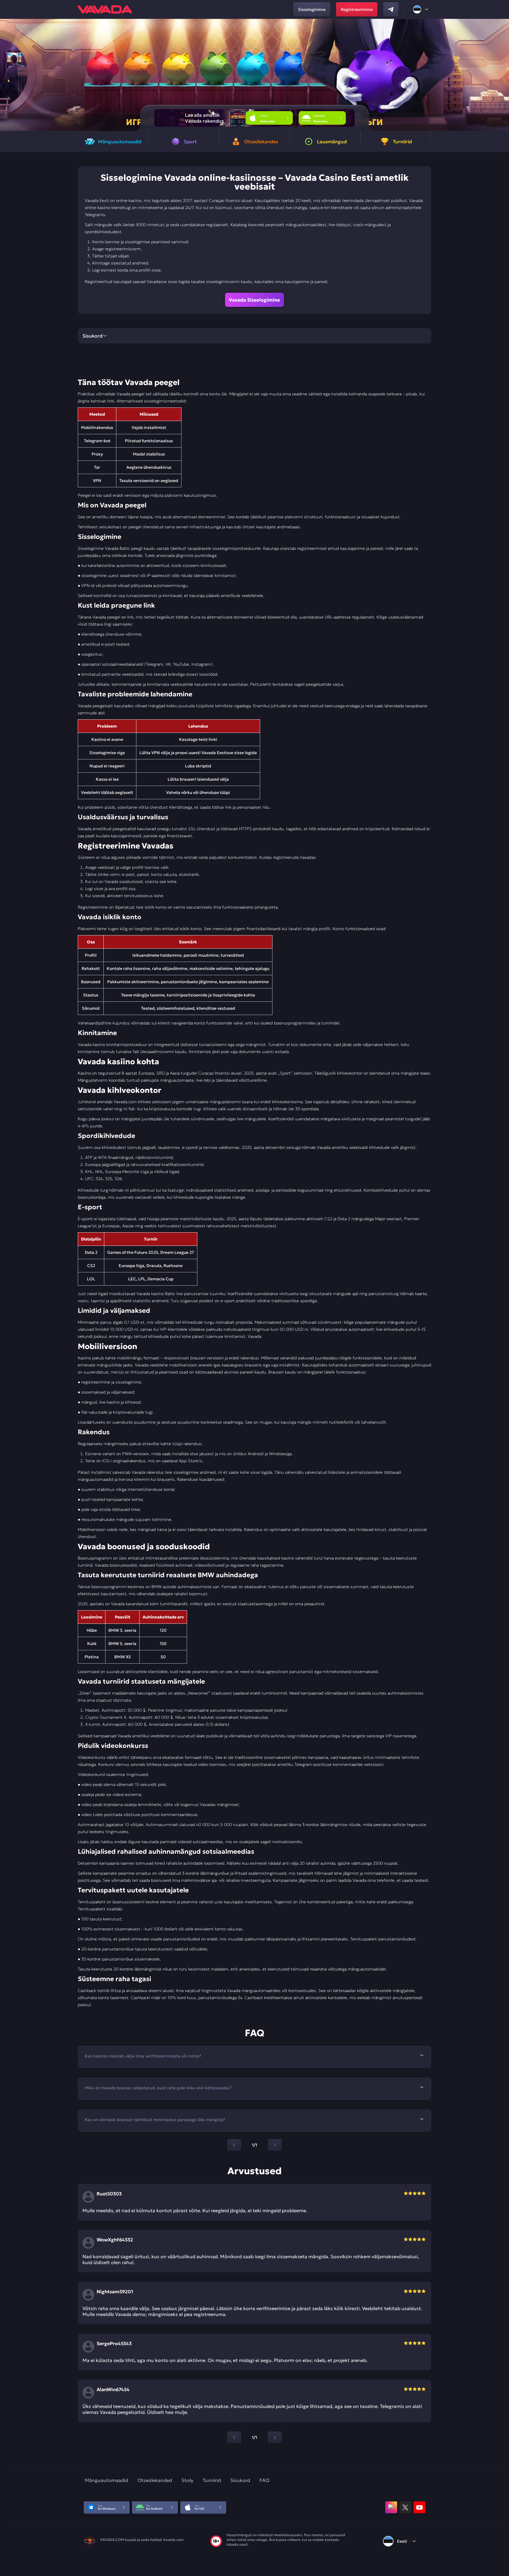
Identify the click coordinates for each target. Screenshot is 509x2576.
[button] (502, 75)
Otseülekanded (155, 2480)
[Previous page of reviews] (234, 2437)
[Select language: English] (421, 9)
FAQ (264, 2480)
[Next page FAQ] (275, 2145)
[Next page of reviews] (275, 2437)
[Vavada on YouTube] (419, 2507)
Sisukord (240, 2480)
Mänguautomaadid (106, 2480)
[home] (105, 9)
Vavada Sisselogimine (254, 300)
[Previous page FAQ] (234, 2145)
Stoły (187, 2480)
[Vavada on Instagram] (391, 2507)
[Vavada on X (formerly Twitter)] (405, 2507)
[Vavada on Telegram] (391, 9)
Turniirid (212, 2480)
